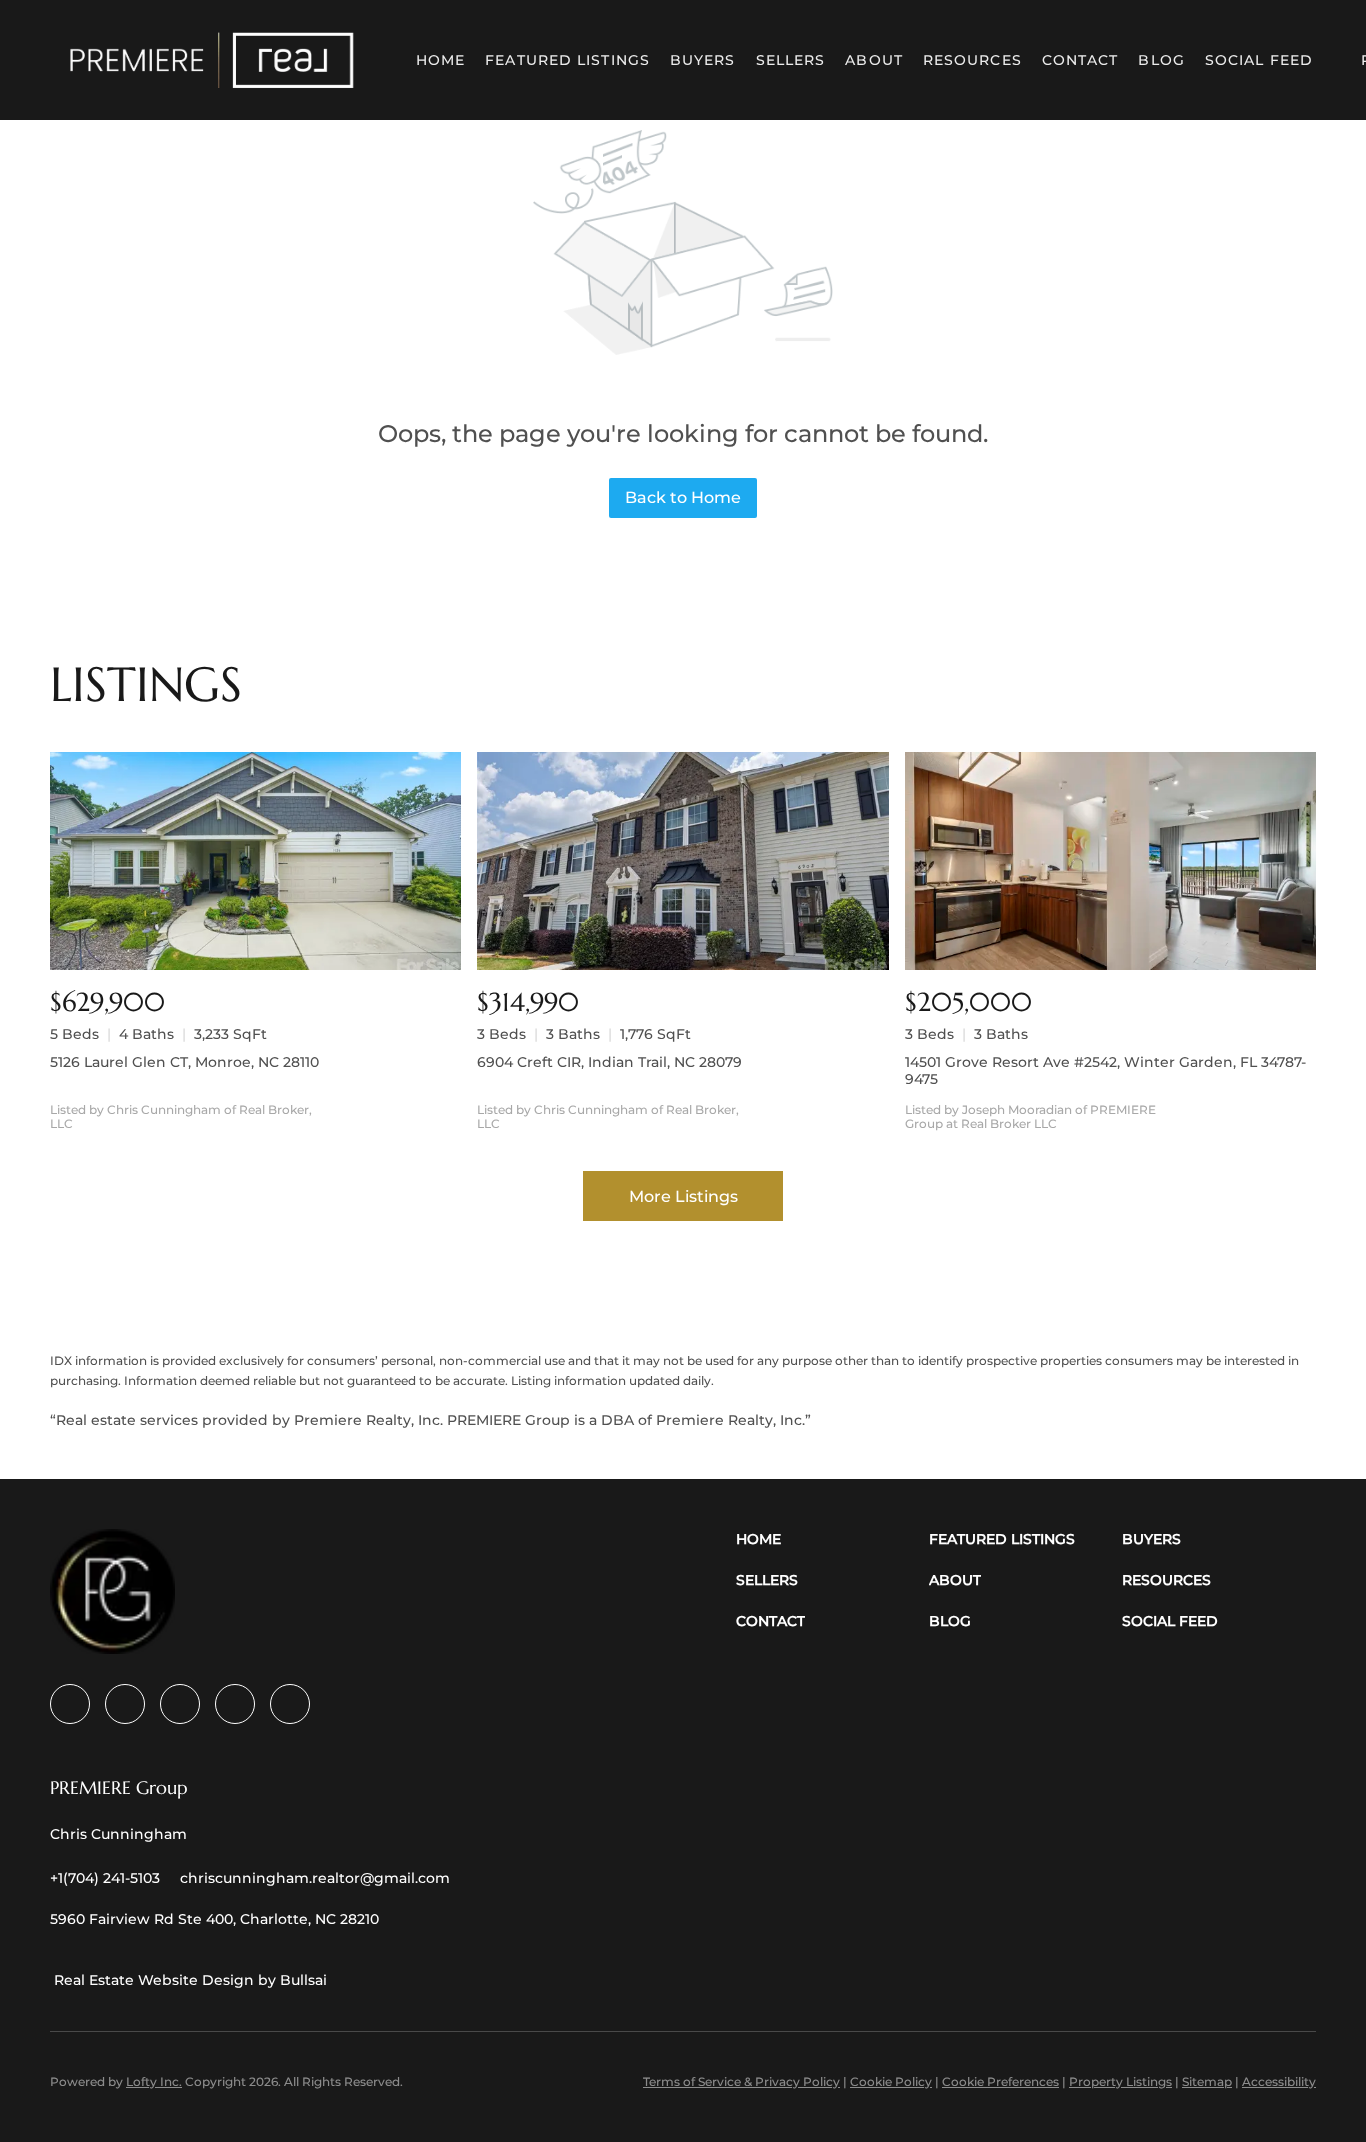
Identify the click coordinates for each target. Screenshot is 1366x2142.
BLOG (1161, 60)
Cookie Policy (891, 2081)
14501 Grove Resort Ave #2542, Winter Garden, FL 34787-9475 (1105, 1070)
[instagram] (235, 1704)
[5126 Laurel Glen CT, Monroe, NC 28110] (255, 861)
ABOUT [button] (874, 60)
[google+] (290, 1704)
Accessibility (1279, 2081)
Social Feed (1259, 60)
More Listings (683, 1196)
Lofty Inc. (154, 2081)
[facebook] (70, 1704)
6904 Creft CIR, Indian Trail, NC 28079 (609, 1062)
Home (440, 60)
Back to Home (683, 497)
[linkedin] (125, 1704)
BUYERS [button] (703, 60)
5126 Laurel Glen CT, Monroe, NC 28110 (184, 1062)
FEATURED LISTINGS (567, 60)
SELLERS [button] (791, 60)
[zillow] (180, 1704)
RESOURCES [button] (972, 60)
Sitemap (1207, 2081)
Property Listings (1120, 2081)
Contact (1080, 60)
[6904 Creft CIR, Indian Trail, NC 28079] (682, 861)
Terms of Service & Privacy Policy (741, 2081)
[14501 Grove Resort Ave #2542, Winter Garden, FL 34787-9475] (1110, 861)
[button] (212, 60)
